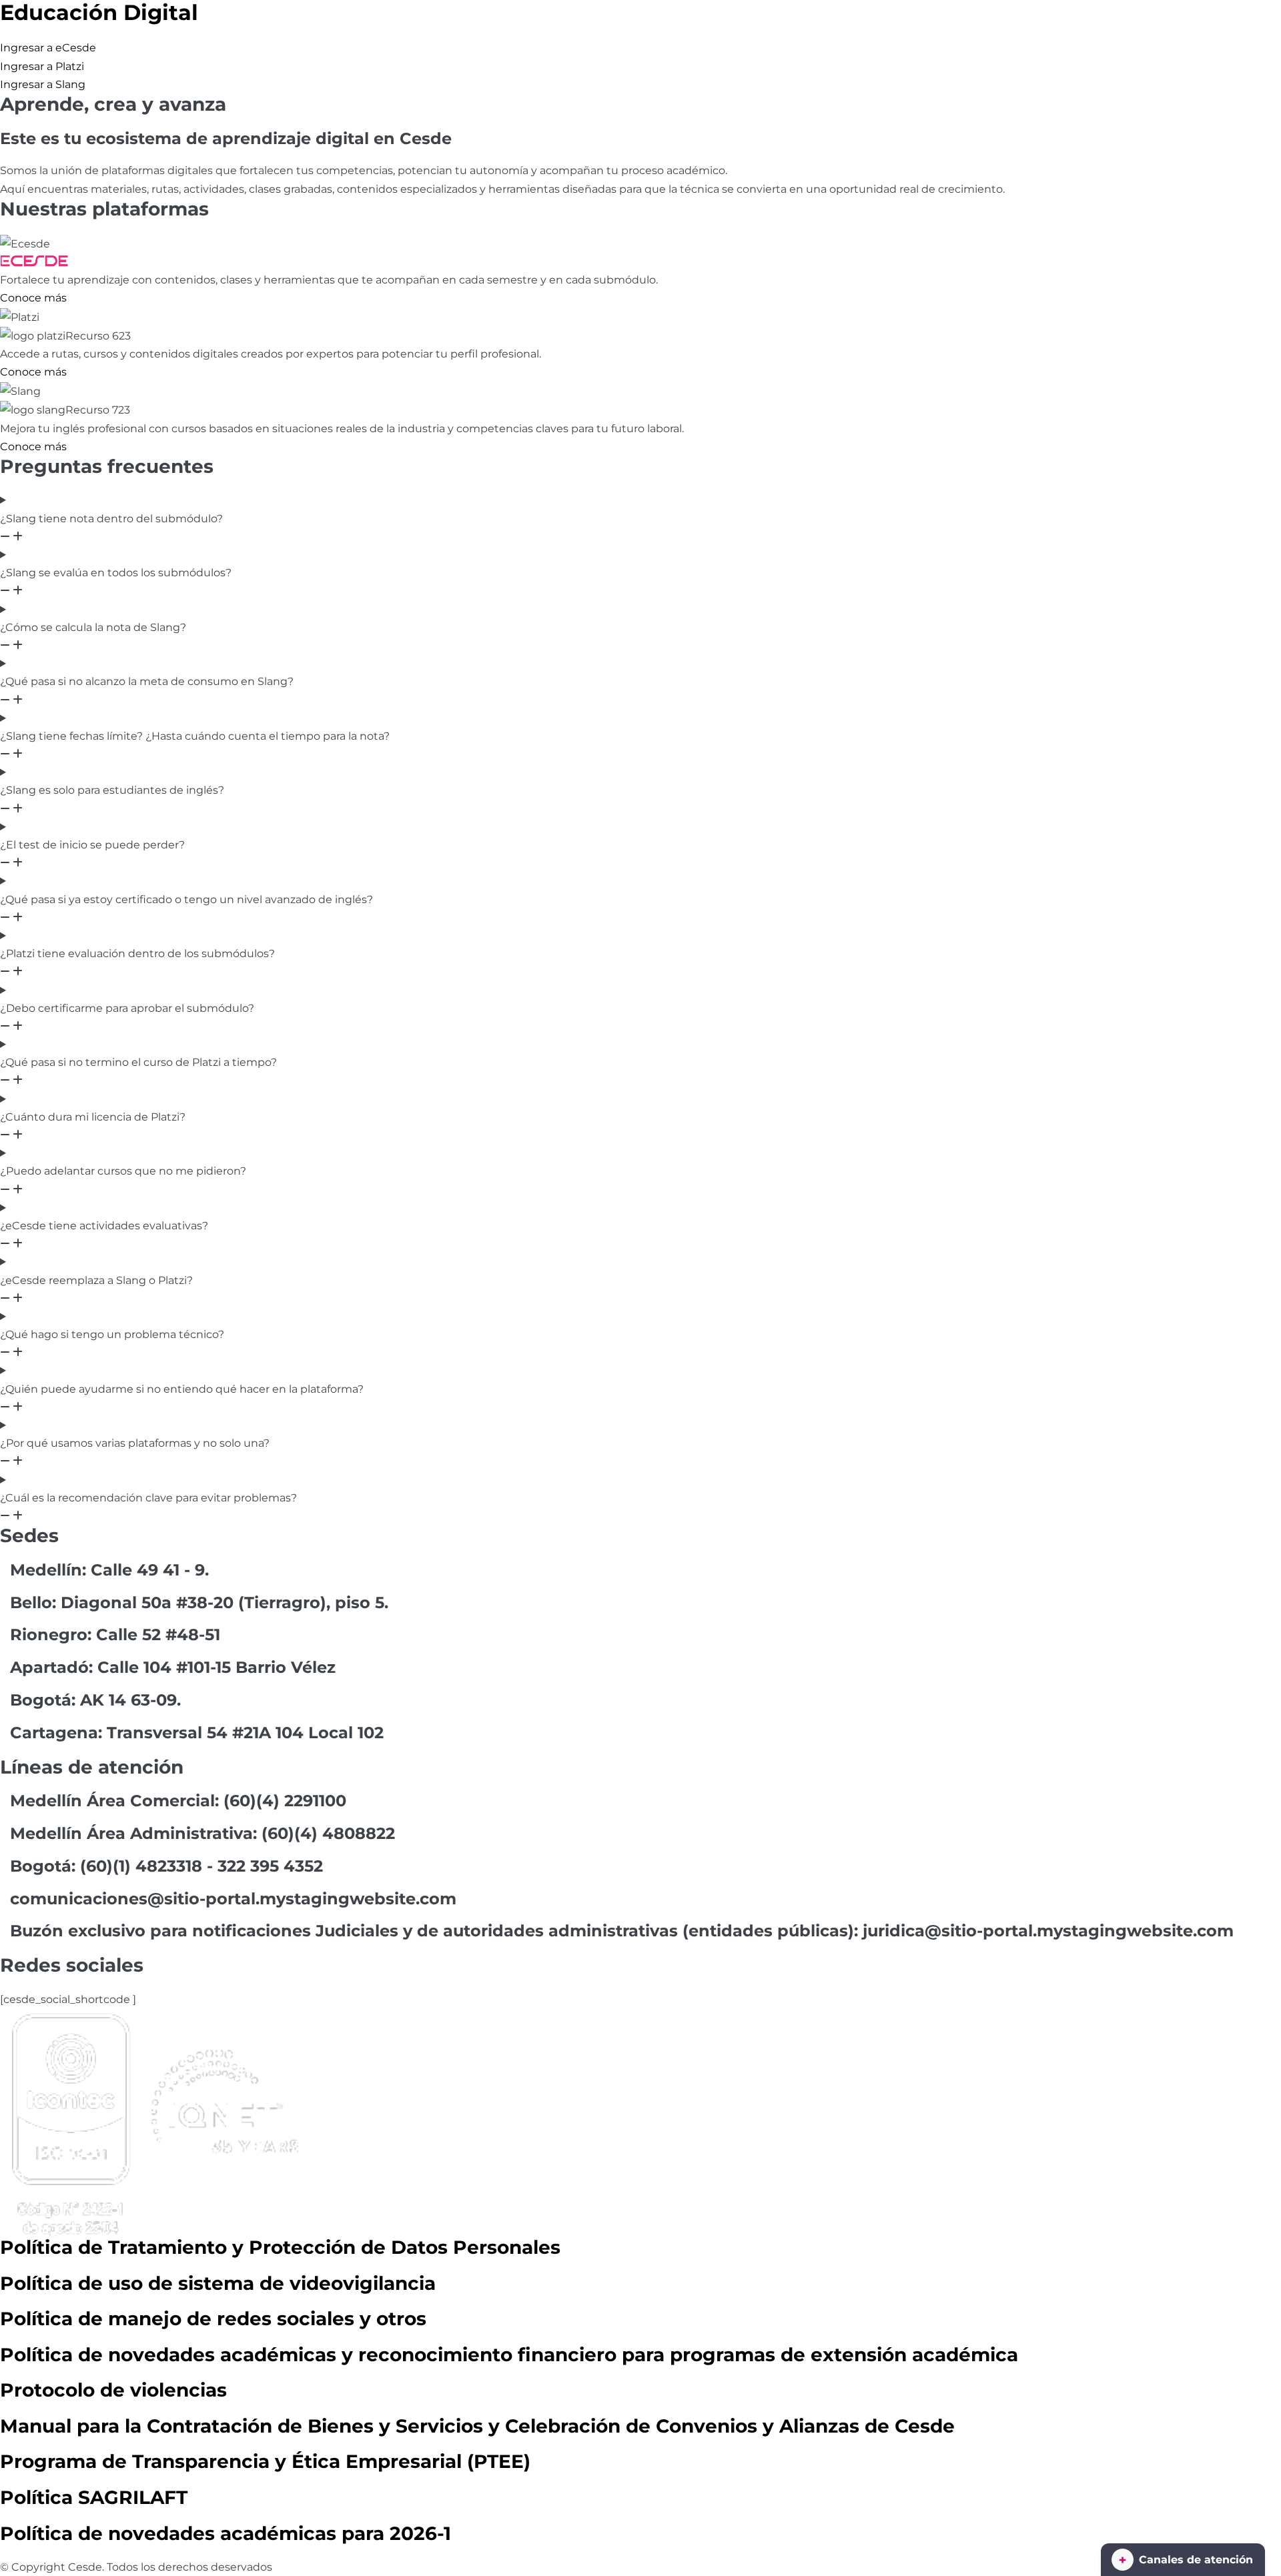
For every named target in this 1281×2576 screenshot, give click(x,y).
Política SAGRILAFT (94, 2497)
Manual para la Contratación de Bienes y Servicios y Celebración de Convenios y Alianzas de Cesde (477, 2426)
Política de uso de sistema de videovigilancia (218, 2283)
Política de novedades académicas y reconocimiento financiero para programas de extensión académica (509, 2355)
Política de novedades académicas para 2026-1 (226, 2533)
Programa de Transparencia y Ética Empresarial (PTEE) (265, 2461)
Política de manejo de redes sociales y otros (213, 2319)
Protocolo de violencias (113, 2390)
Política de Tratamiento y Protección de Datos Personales (280, 2247)
